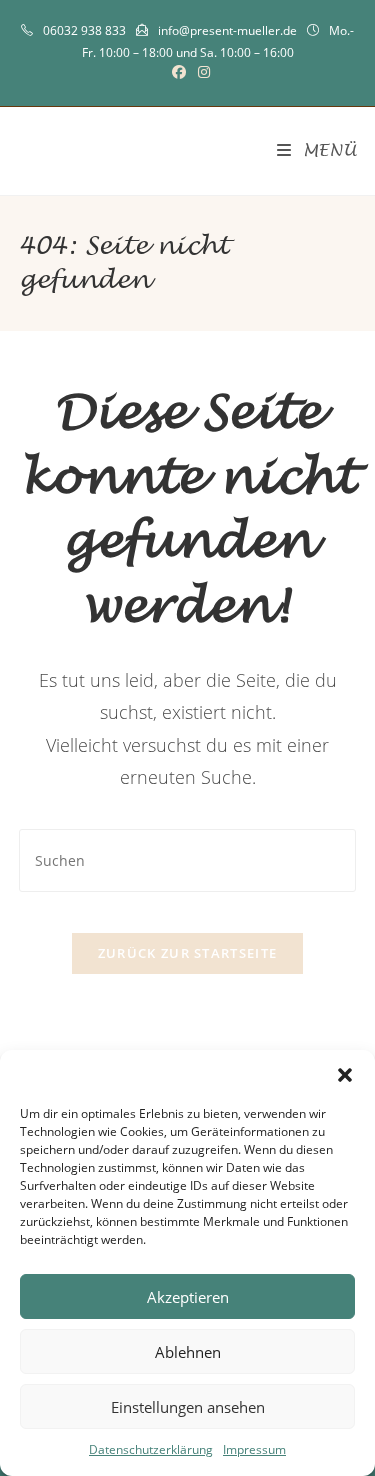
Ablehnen (188, 1352)
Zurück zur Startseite (187, 953)
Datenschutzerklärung (151, 1449)
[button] (345, 1075)
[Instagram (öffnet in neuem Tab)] (201, 72)
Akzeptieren (188, 1297)
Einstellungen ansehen (188, 1407)
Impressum (254, 1449)
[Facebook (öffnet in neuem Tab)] (179, 72)
